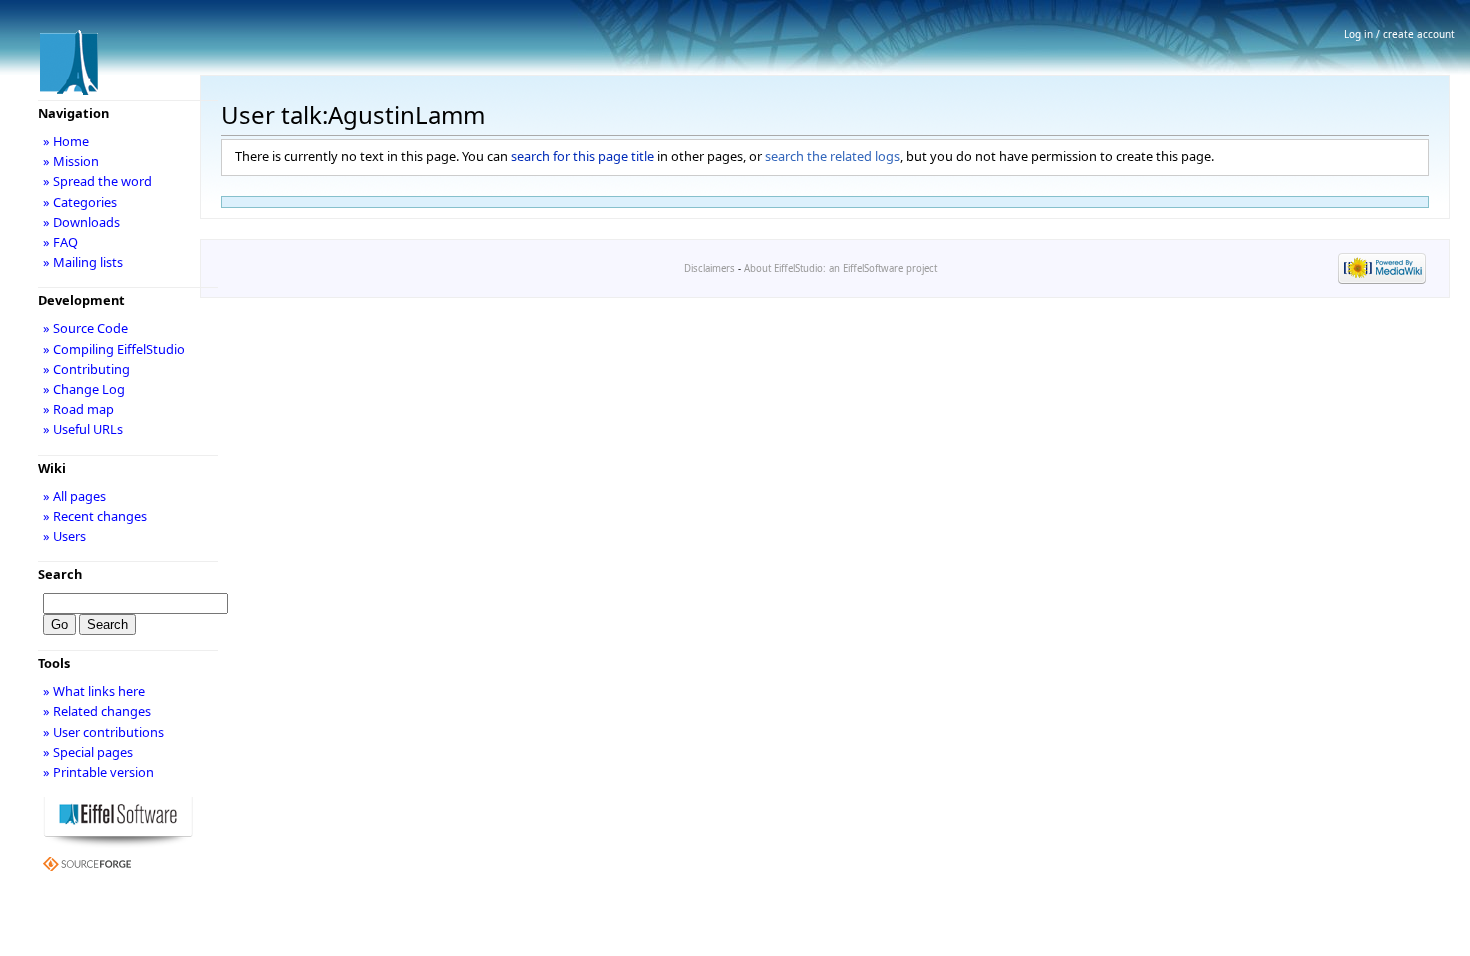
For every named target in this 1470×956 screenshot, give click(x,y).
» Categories (80, 202)
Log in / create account (1399, 34)
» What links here (94, 691)
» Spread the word (97, 181)
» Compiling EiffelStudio (114, 349)
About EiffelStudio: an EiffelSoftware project (840, 268)
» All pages (74, 496)
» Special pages (88, 752)
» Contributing (86, 369)
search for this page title (582, 156)
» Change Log (84, 389)
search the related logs (832, 156)
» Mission (71, 161)
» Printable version (98, 772)
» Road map (78, 409)
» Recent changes (95, 516)
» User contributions (103, 732)
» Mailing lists (83, 262)
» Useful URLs (83, 429)
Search (60, 574)
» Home (66, 141)
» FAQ (60, 242)
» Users (64, 536)
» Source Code (85, 328)
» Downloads (81, 222)
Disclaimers (709, 268)
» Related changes (97, 711)
